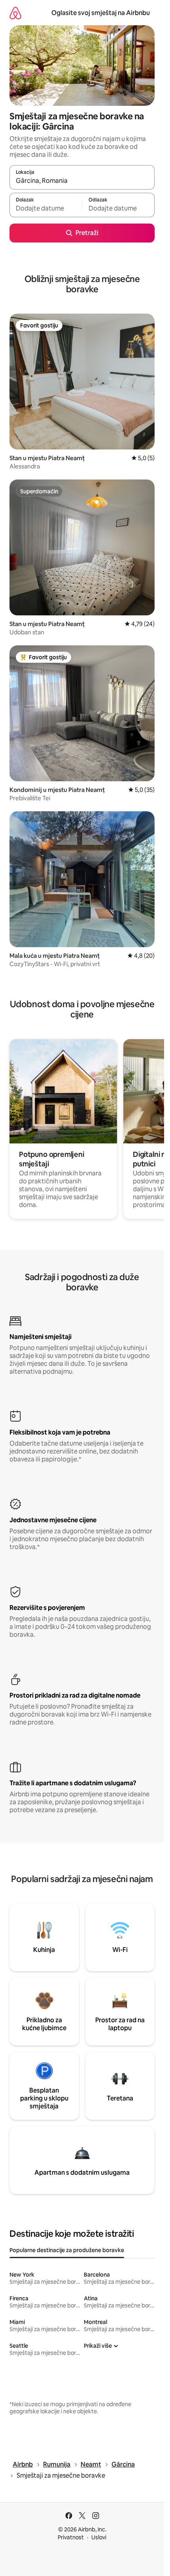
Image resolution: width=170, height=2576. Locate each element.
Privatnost (71, 2537)
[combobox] (82, 181)
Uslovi (99, 2537)
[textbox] (46, 209)
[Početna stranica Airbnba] (15, 13)
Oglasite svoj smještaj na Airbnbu (101, 13)
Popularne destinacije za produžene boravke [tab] (67, 2250)
